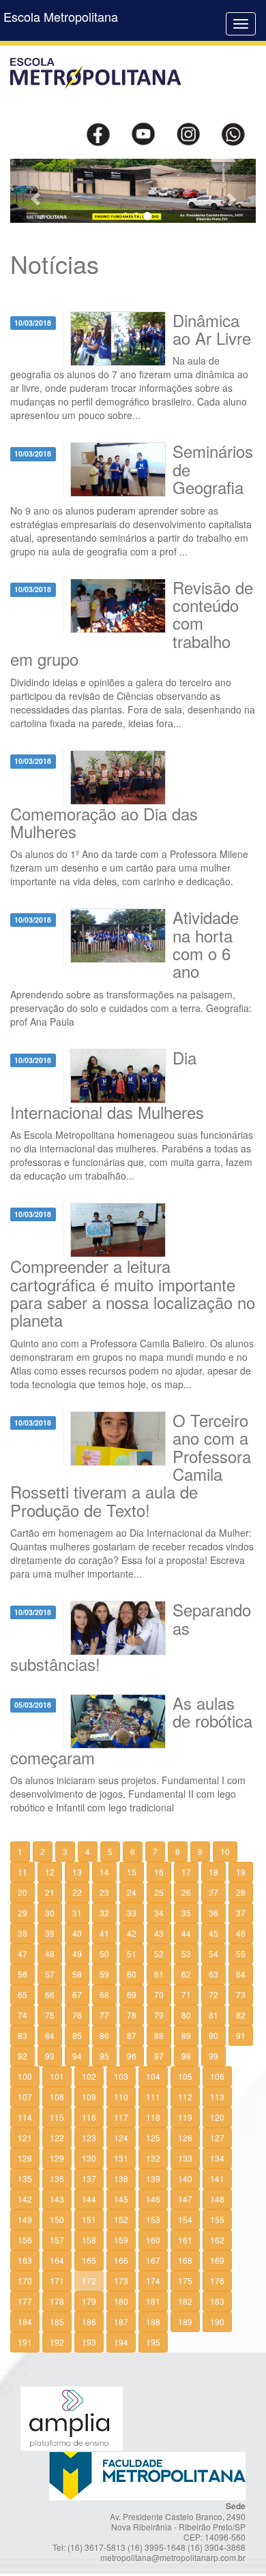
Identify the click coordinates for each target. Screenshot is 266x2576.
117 (121, 2117)
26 (186, 1892)
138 (121, 2178)
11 (23, 1872)
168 (185, 2260)
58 (77, 1974)
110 (121, 2097)
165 (89, 2260)
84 (50, 2035)
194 (121, 2342)
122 (57, 2137)
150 (57, 2219)
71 (186, 1994)
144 (89, 2199)
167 (153, 2260)
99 (213, 2056)
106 (217, 2076)
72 (213, 1994)
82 (241, 2015)
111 (153, 2097)
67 (77, 1994)
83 (23, 2035)
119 (185, 2117)
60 (132, 1974)
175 (185, 2281)
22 (77, 1892)
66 (50, 1994)
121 (25, 2137)
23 (104, 1892)
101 (57, 2076)
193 (89, 2342)
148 (217, 2199)
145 (121, 2199)
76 (77, 2015)
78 (132, 2015)
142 (25, 2199)
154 (185, 2219)
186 (89, 2321)
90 (213, 2035)
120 (217, 2117)
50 (104, 1953)
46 (241, 1933)
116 (89, 2117)
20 (23, 1892)
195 (153, 2342)
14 (104, 1872)
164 (57, 2260)
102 (89, 2076)
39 (50, 1933)
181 (153, 2301)
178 (57, 2301)
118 (153, 2117)
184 (25, 2321)
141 (217, 2178)
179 (89, 2301)
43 (159, 1933)
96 (132, 2056)
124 (121, 2137)
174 (153, 2281)
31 (77, 1913)
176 (217, 2281)
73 (241, 1994)
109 (89, 2097)
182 (185, 2301)
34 (159, 1913)
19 (241, 1872)
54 (213, 1953)
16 (159, 1872)
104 (153, 2076)
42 (132, 1933)
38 (23, 1933)
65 (23, 1994)
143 (57, 2199)
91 (241, 2035)
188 (153, 2321)
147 (185, 2199)
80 (186, 2015)
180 (121, 2301)
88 (159, 2035)
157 (57, 2240)
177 (25, 2301)
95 (104, 2056)
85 (77, 2035)
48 (50, 1953)
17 (186, 1872)
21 (50, 1892)
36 (213, 1913)
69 (132, 1994)
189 (185, 2321)
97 (159, 2056)
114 (25, 2117)
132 (153, 2158)
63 (213, 1974)
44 (186, 1933)
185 (57, 2321)
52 (159, 1953)
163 (25, 2260)
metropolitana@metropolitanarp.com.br (173, 2557)
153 (153, 2219)
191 (25, 2342)
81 (213, 2015)
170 (25, 2281)
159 (121, 2240)
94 (77, 2056)
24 (132, 1892)
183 (217, 2301)
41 (104, 1933)
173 (121, 2281)
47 (23, 1953)
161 (185, 2240)
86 (104, 2035)
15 (132, 1872)
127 (217, 2137)
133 (185, 2158)
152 (121, 2219)
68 (104, 1994)
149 (25, 2219)
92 (23, 2056)
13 (77, 1872)
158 (89, 2240)
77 (104, 2015)
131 (121, 2158)
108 (57, 2097)
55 (241, 1953)
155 (217, 2219)
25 (159, 1892)
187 (121, 2321)
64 (241, 1974)
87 (132, 2035)
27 (213, 1892)
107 (25, 2097)
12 (50, 1872)
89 (186, 2035)
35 (186, 1913)
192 (57, 2342)
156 (25, 2240)
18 (213, 1872)
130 (89, 2158)
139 (153, 2178)
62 (186, 1974)
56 (23, 1974)
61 (159, 1974)
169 (217, 2260)
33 (132, 1913)
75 (50, 2015)
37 (241, 1913)
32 (104, 1913)
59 (104, 1974)
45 (213, 1933)
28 (241, 1892)
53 (186, 1953)
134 (217, 2158)
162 (217, 2240)
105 (185, 2076)
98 (186, 2056)
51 (132, 1953)
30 (50, 1913)
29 (23, 1913)
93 (50, 2056)
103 (121, 2076)
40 (77, 1933)
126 (185, 2137)
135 (25, 2178)
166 (121, 2260)
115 (57, 2117)
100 (25, 2076)
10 (225, 1851)
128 (25, 2158)
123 (89, 2137)
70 (159, 1994)
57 (50, 1974)
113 (217, 2097)
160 (153, 2240)
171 (57, 2281)
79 (159, 2015)
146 (153, 2199)
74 (23, 2015)
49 (77, 1953)
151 (89, 2219)
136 (57, 2178)
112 (185, 2097)
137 (89, 2178)
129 (57, 2158)
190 (217, 2321)
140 (185, 2178)
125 (153, 2137)
